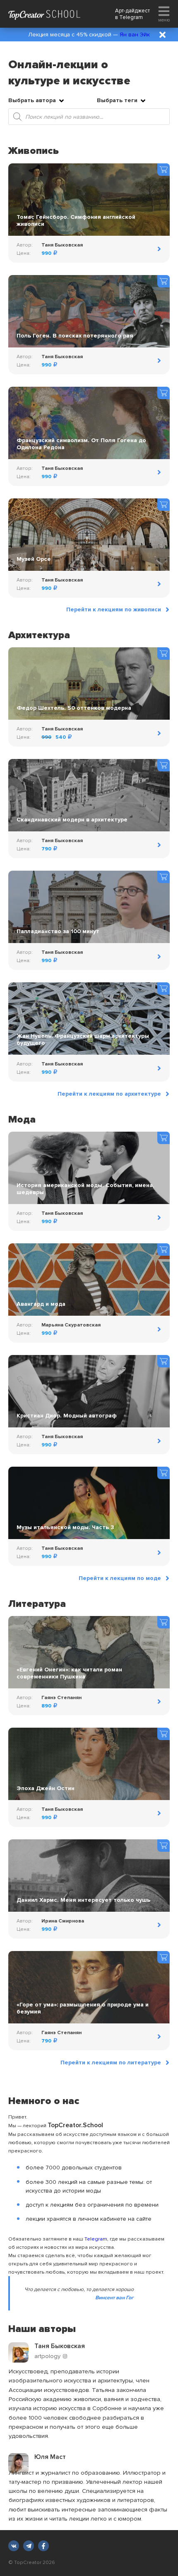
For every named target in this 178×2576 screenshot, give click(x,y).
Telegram (131, 17)
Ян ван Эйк (135, 35)
